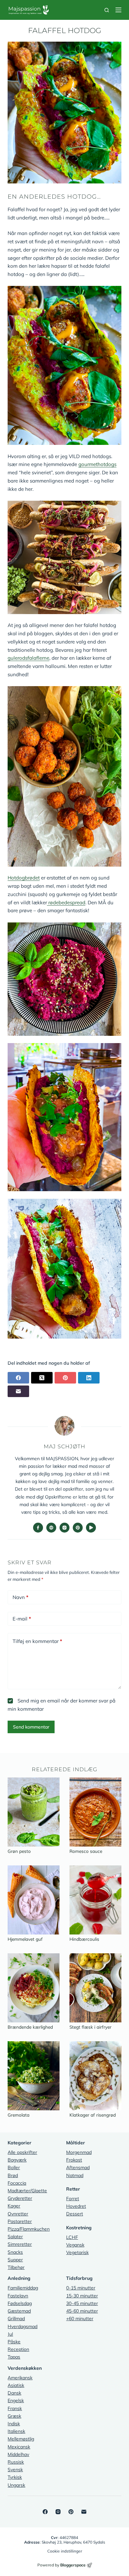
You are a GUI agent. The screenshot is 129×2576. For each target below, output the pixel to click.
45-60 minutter (82, 2311)
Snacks (15, 2252)
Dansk (14, 2393)
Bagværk (17, 2160)
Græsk (14, 2416)
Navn (21, 1597)
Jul (10, 2334)
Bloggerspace (73, 2565)
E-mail (22, 1619)
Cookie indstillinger (65, 2551)
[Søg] (107, 10)
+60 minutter (80, 2319)
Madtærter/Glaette (27, 2191)
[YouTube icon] (91, 1528)
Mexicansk (19, 2447)
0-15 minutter (81, 2288)
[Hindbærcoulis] (95, 1900)
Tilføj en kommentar (37, 1641)
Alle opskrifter (22, 2152)
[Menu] (118, 10)
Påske (14, 2342)
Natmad (75, 2175)
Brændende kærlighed (30, 2027)
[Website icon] (51, 1528)
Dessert (75, 2214)
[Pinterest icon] (78, 1528)
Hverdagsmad (22, 2326)
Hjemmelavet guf (25, 1939)
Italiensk (16, 2431)
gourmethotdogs (97, 464)
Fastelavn (18, 2296)
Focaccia (17, 2183)
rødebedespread (66, 902)
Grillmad (16, 2319)
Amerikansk (20, 2378)
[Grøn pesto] (34, 1812)
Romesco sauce (86, 1851)
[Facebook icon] (38, 1528)
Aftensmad (78, 2167)
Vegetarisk (77, 2252)
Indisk (14, 2424)
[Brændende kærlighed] (34, 1988)
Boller (14, 2167)
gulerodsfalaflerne (28, 658)
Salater (15, 2237)
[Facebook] (18, 1378)
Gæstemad (19, 2311)
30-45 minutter (82, 2303)
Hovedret (76, 2206)
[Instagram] (58, 2512)
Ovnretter (18, 2214)
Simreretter (20, 2244)
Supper (15, 2260)
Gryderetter (20, 2198)
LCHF (72, 2237)
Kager (14, 2206)
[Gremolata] (34, 2076)
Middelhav (18, 2454)
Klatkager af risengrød (93, 2115)
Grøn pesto (19, 1851)
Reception (18, 2349)
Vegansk (75, 2245)
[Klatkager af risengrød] (95, 2076)
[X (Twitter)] (42, 1378)
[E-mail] (18, 1391)
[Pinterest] (65, 1378)
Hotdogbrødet (24, 878)
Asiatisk (16, 2385)
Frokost (74, 2160)
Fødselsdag (20, 2303)
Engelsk (16, 2400)
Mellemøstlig (21, 2439)
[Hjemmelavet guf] (34, 1900)
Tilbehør (16, 2267)
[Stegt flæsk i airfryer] (95, 1988)
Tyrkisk (15, 2477)
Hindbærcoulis (84, 1939)
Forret (73, 2199)
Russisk (16, 2462)
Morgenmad (79, 2152)
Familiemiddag (23, 2288)
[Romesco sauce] (95, 1812)
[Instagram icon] (64, 1528)
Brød (13, 2175)
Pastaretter (20, 2221)
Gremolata (19, 2115)
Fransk (15, 2408)
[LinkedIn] (89, 1378)
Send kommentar (31, 1727)
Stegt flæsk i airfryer (90, 2027)
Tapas (14, 2357)
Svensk (15, 2470)
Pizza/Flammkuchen (29, 2229)
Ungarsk (16, 2485)
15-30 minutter (82, 2296)
